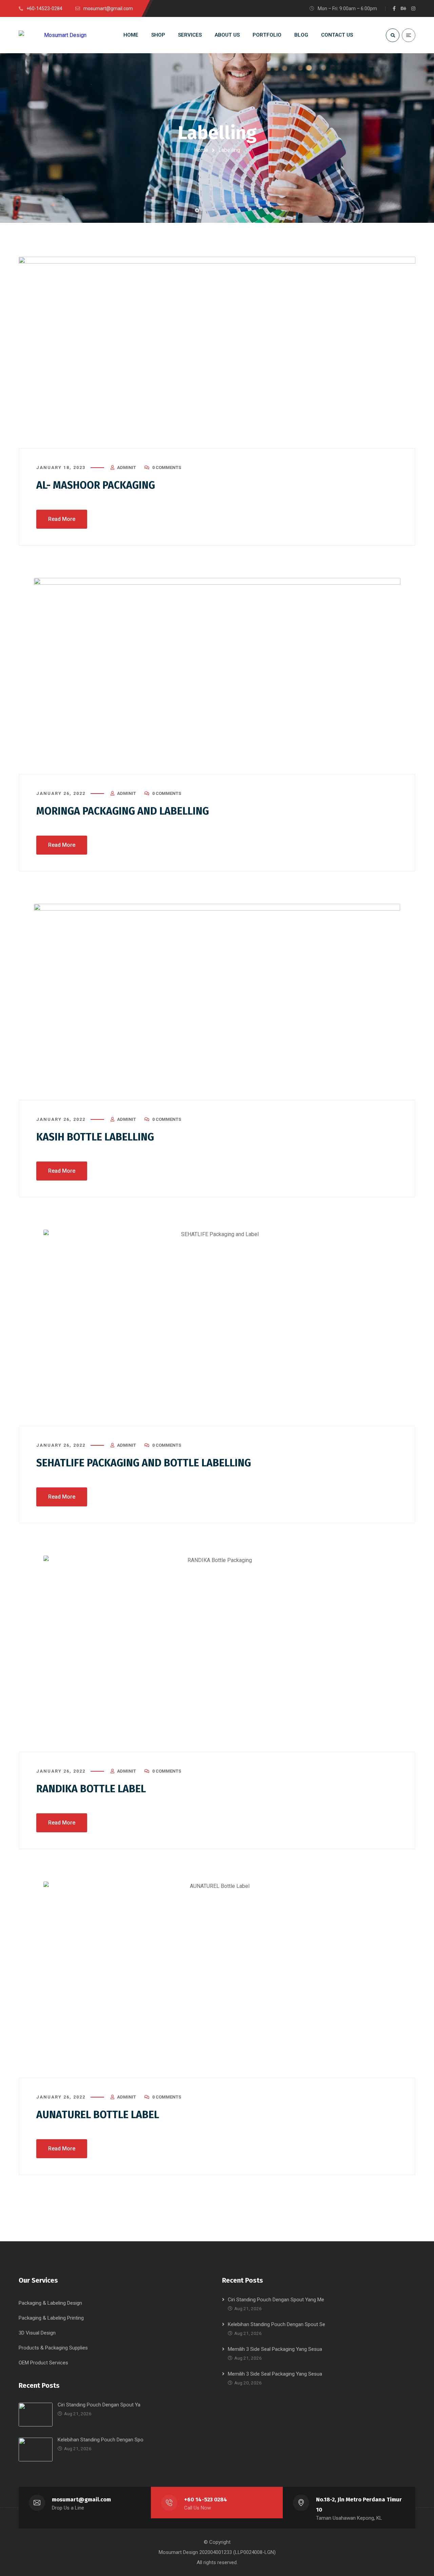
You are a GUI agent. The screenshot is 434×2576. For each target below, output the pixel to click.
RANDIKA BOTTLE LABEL (91, 1789)
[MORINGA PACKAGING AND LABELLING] (217, 676)
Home (201, 150)
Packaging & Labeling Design (50, 2303)
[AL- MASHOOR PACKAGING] (217, 353)
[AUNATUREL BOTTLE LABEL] (217, 1980)
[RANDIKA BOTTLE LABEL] (217, 1654)
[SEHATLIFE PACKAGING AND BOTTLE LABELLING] (217, 1328)
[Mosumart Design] (53, 35)
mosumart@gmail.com (81, 2500)
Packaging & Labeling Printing (51, 2318)
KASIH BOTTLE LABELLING (95, 1137)
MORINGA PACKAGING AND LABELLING (123, 811)
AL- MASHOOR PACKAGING (96, 485)
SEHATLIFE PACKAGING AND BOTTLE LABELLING (144, 1463)
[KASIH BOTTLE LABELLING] (217, 1002)
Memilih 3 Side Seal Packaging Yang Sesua (275, 2349)
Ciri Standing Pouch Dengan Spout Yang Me (276, 2300)
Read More (62, 519)
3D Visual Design (37, 2333)
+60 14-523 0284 (206, 2500)
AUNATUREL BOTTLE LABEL (98, 2115)
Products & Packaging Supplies (53, 2348)
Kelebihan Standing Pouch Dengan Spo (101, 2440)
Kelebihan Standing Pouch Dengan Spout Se (277, 2324)
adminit (126, 467)
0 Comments (167, 467)
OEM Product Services (43, 2363)
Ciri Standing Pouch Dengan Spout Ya (99, 2405)
